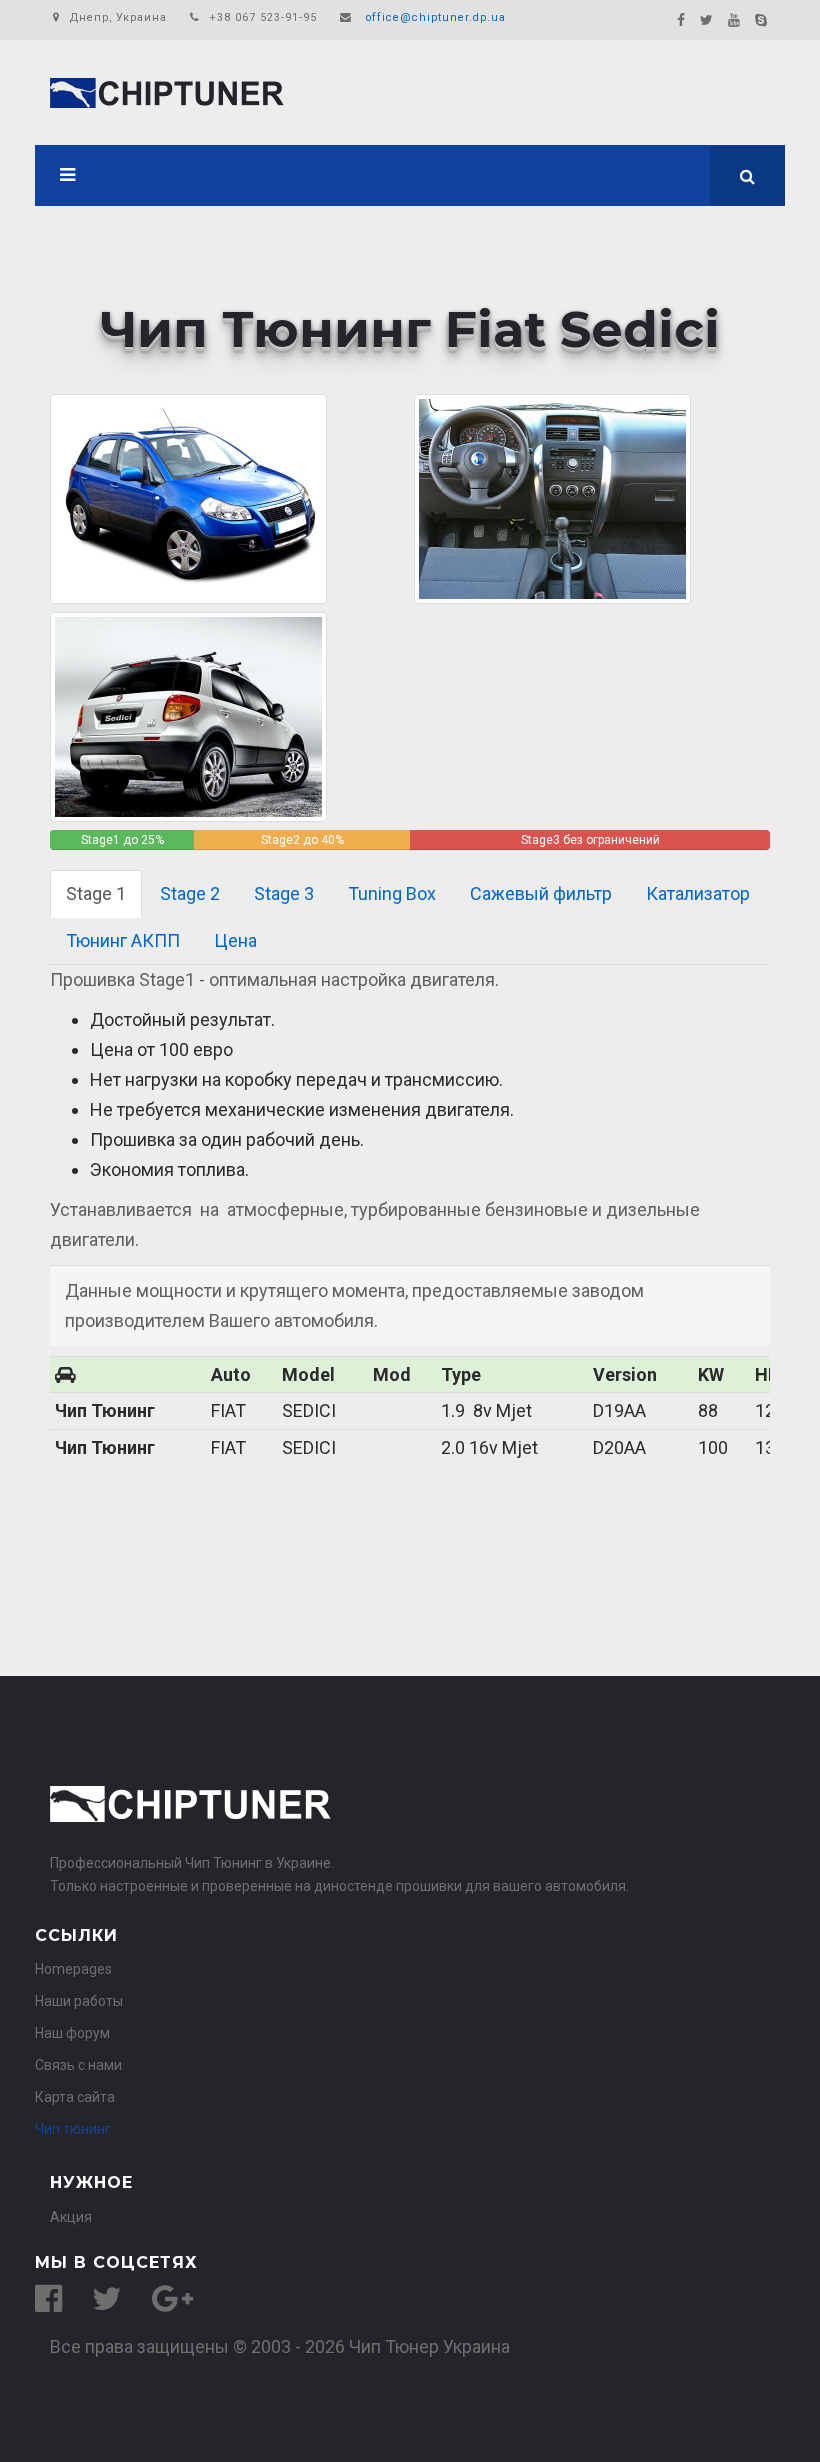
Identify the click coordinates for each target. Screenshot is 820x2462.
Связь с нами (78, 2065)
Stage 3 (284, 893)
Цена (235, 940)
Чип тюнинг (73, 2129)
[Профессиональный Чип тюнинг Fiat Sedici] (188, 715)
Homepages (73, 1969)
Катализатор (698, 893)
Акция (71, 2217)
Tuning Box (392, 893)
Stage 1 (96, 893)
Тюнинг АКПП (123, 940)
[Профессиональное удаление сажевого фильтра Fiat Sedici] (552, 497)
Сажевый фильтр (541, 893)
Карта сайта (75, 2097)
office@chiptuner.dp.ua (436, 17)
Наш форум (72, 2033)
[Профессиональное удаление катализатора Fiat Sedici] (188, 497)
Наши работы (79, 2001)
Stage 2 (190, 893)
